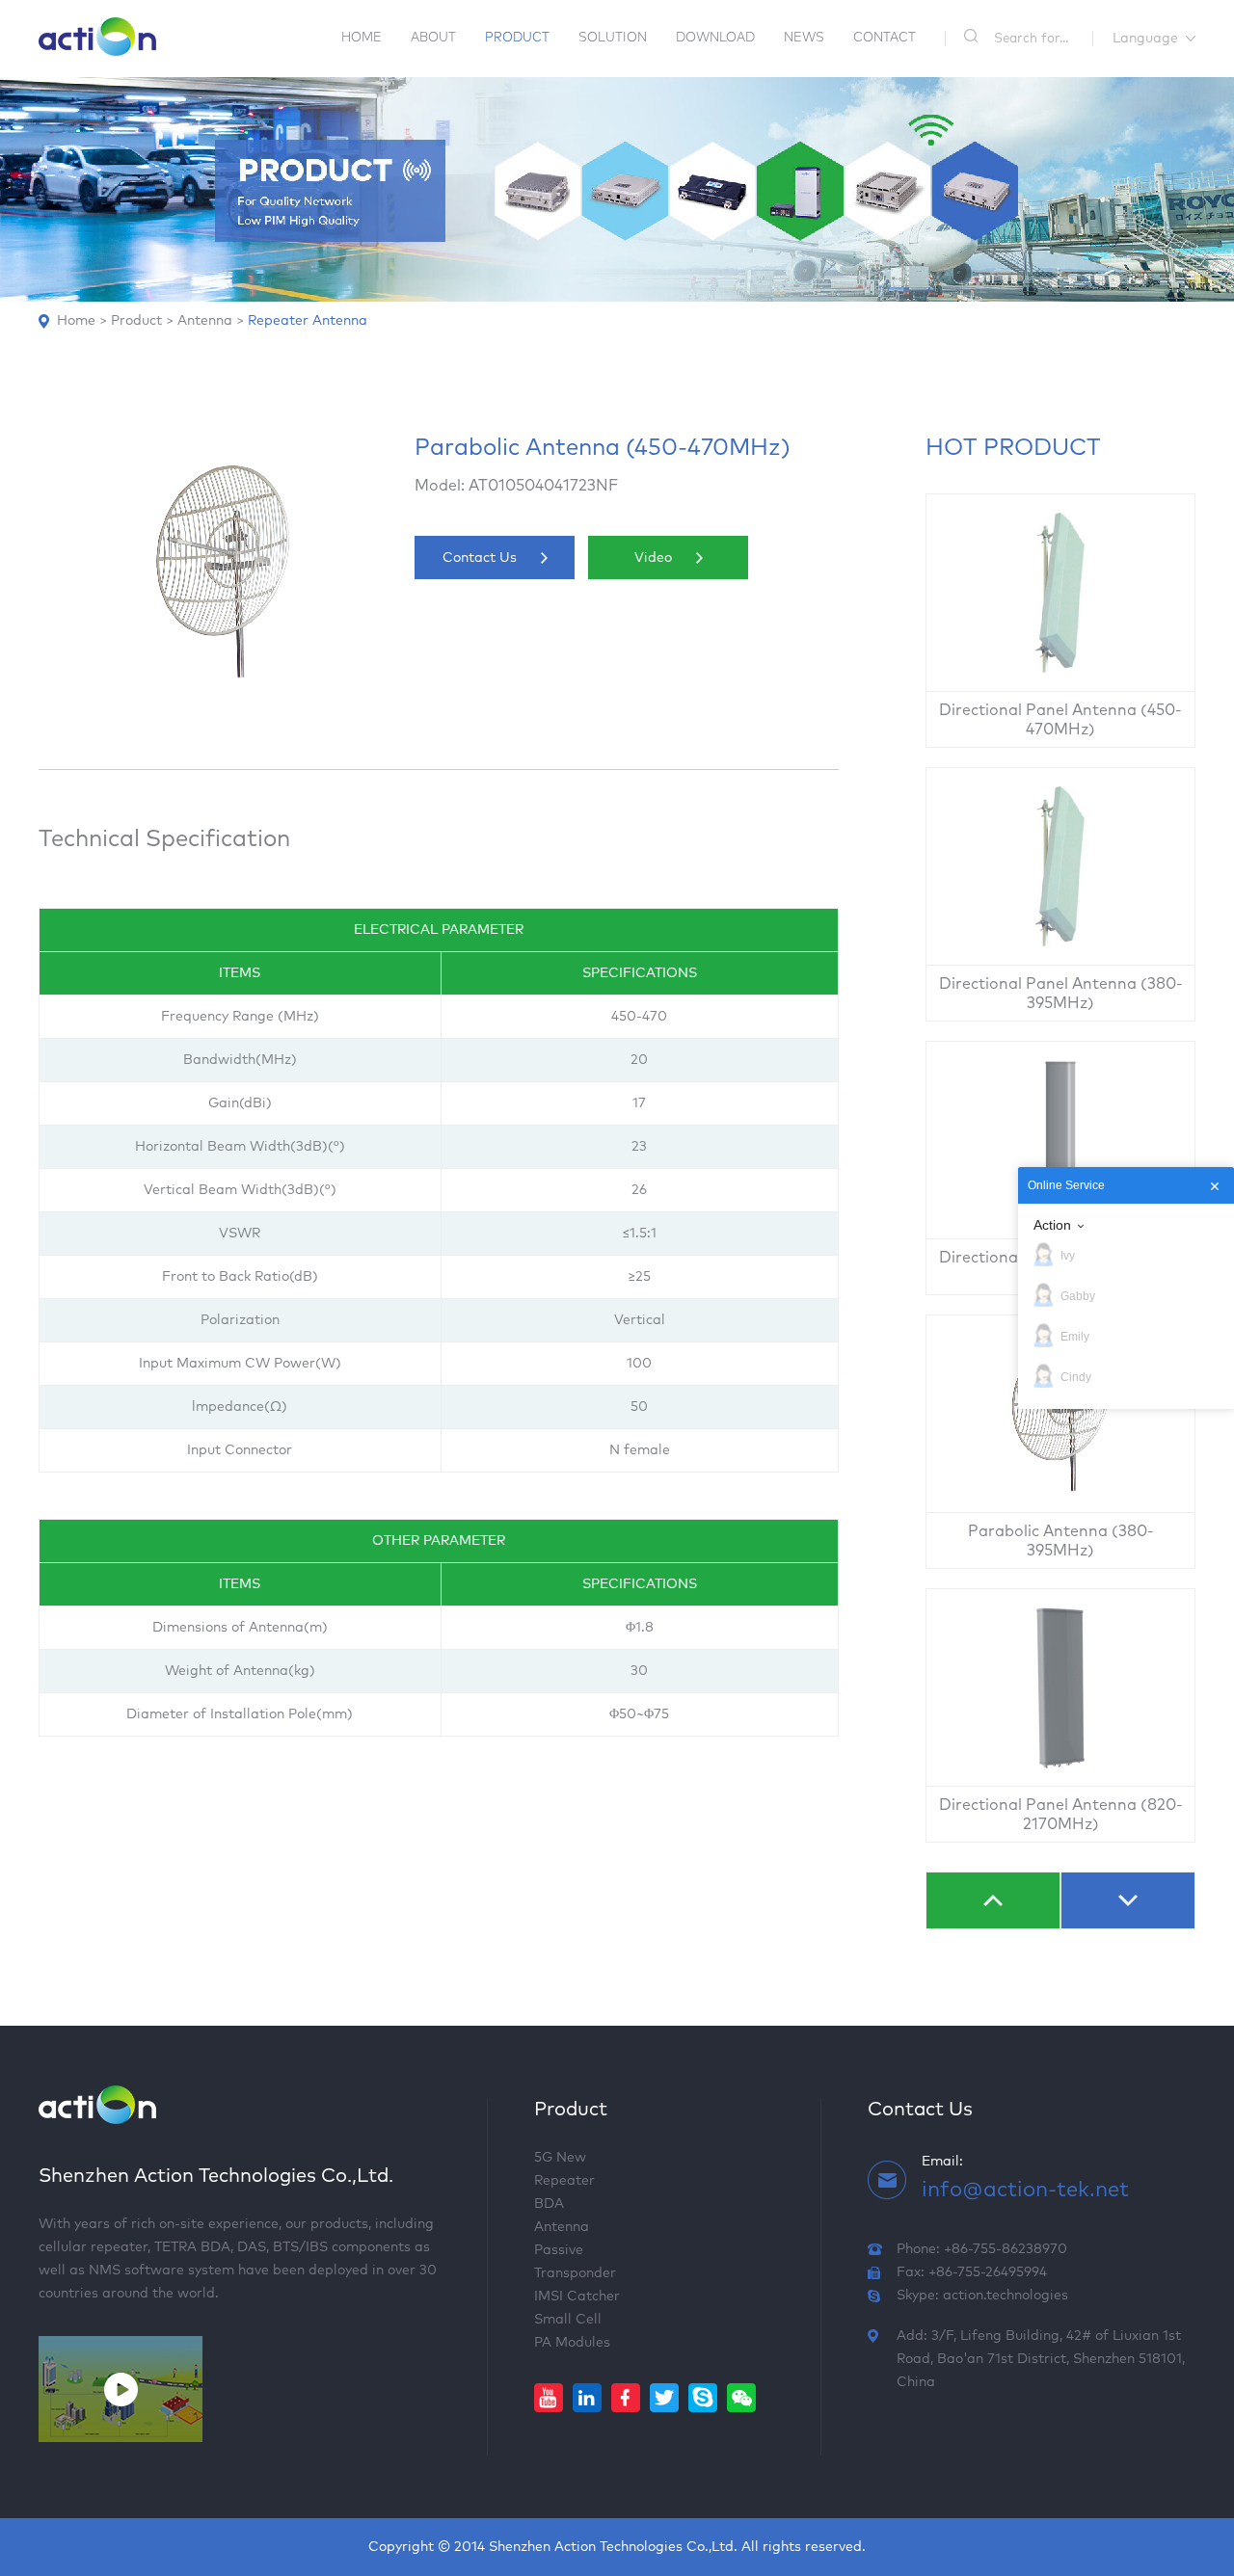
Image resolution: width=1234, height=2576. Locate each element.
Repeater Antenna (308, 321)
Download (715, 38)
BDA (549, 2204)
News (804, 38)
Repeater (564, 2181)
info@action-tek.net (1025, 2191)
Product (517, 38)
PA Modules (572, 2343)
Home (362, 38)
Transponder (575, 2273)
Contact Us (480, 558)
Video (653, 558)
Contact (885, 38)
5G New (560, 2158)
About (433, 38)
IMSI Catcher (577, 2297)
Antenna (205, 321)
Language (1145, 39)
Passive (559, 2250)
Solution (613, 38)
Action (1052, 1225)
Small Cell (568, 2320)
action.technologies (1006, 2296)
